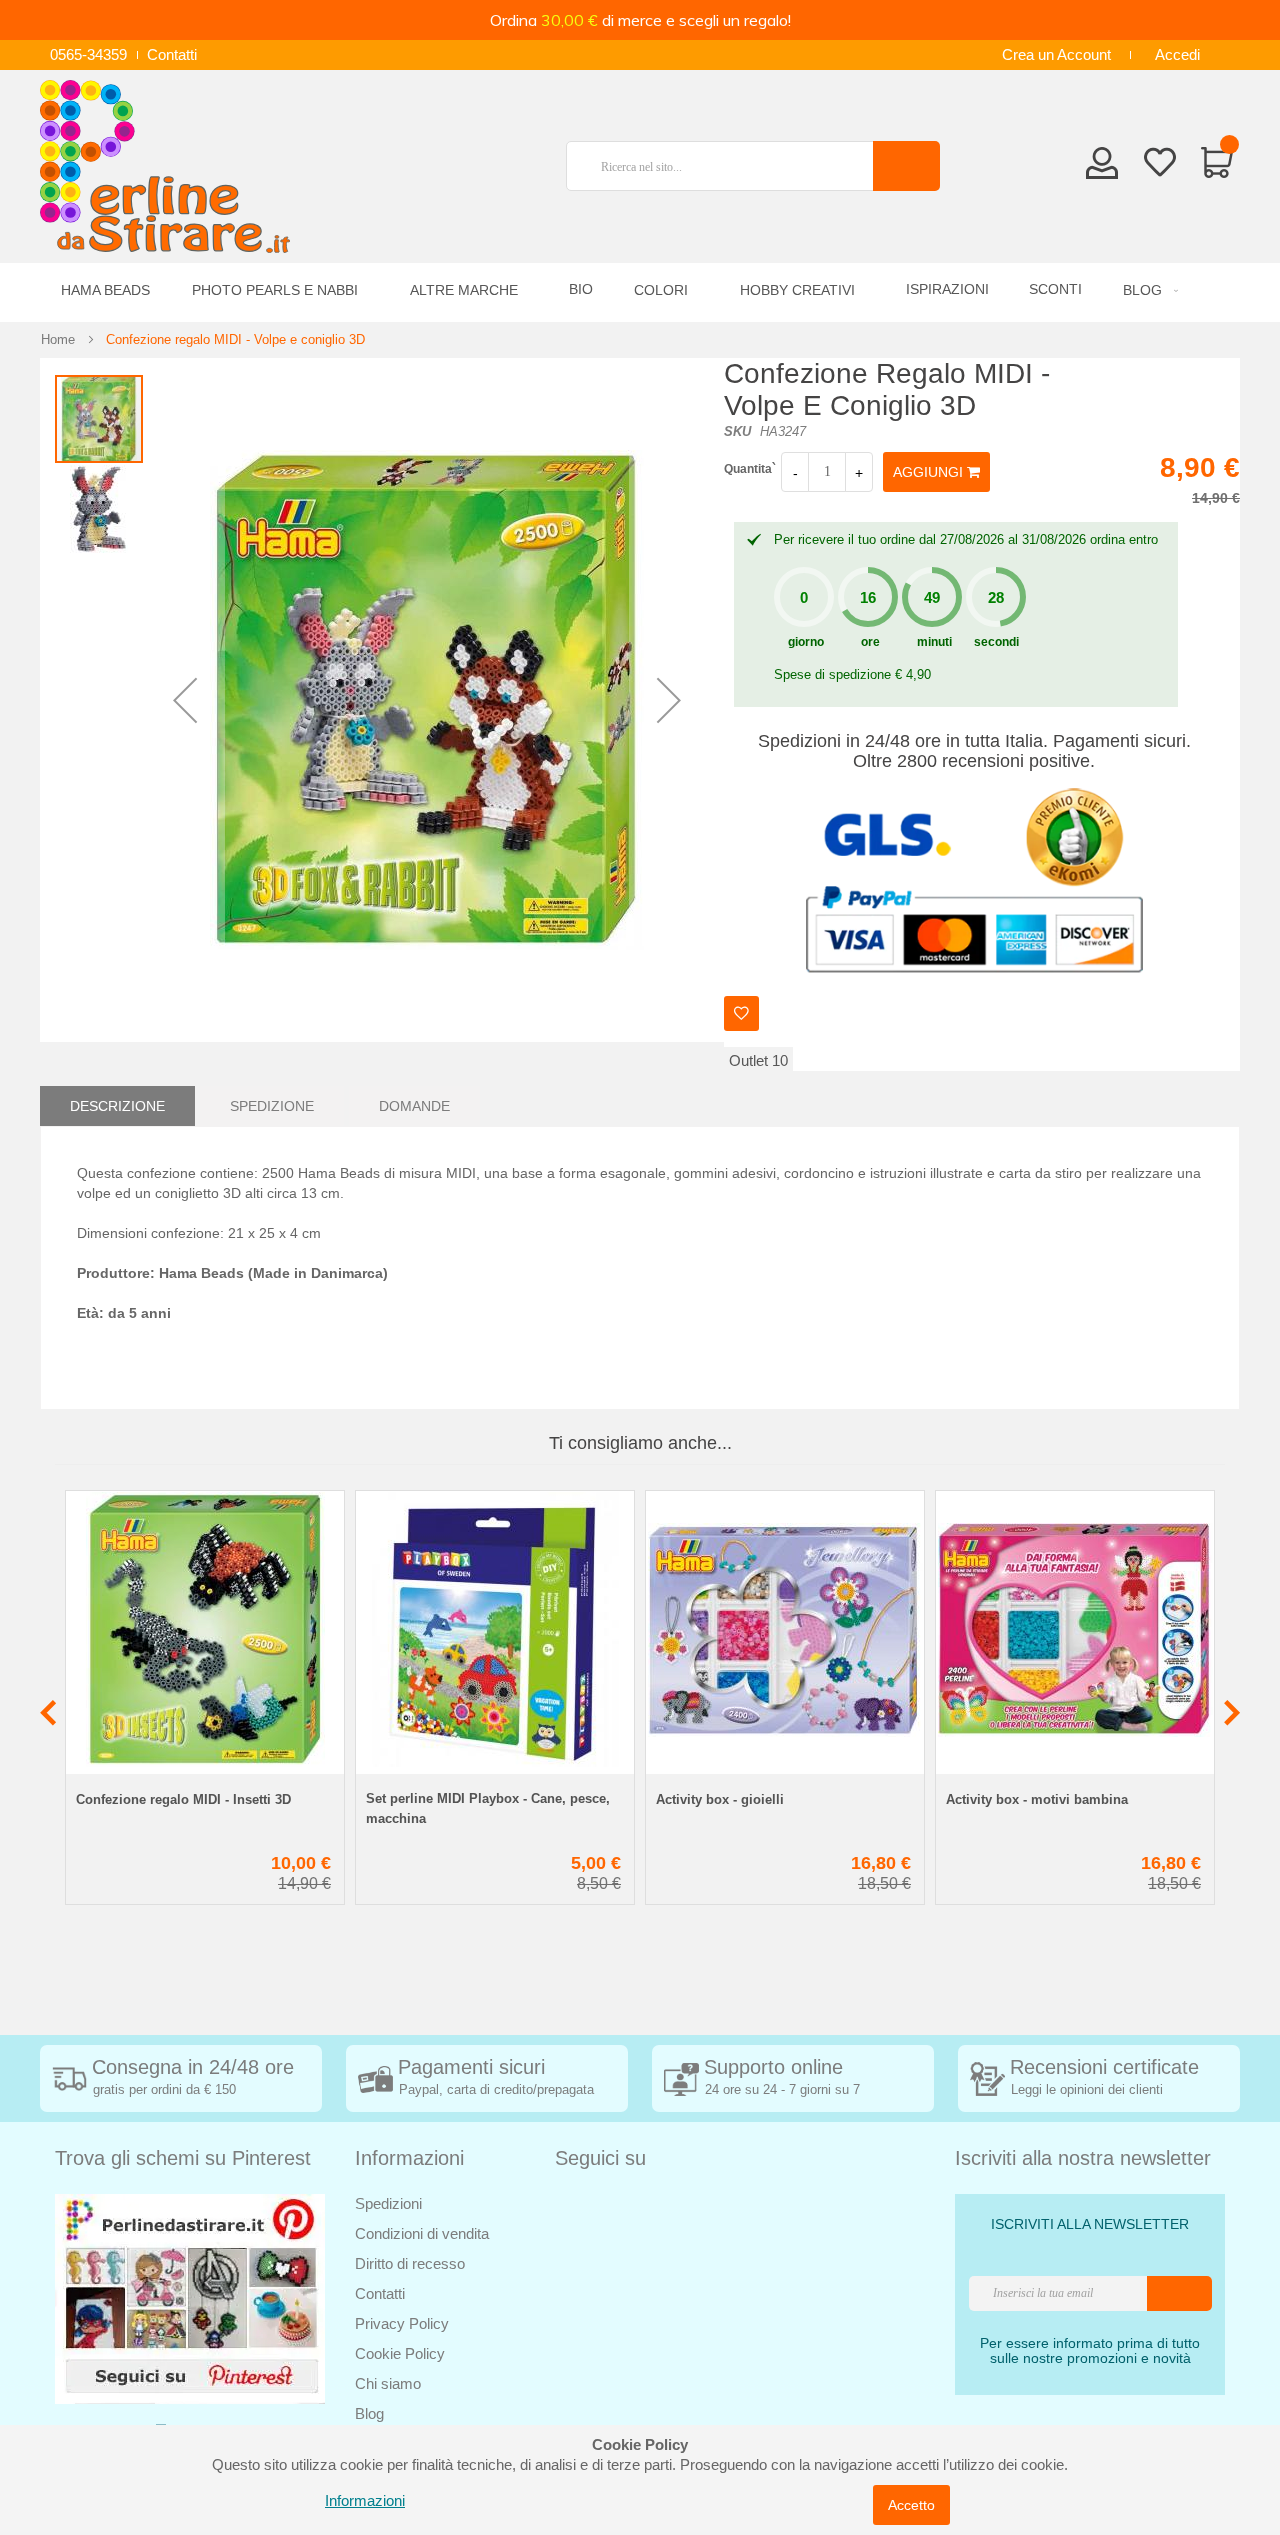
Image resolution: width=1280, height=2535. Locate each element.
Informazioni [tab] (409, 2158)
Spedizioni (388, 2203)
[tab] (117, 1106)
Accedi (1177, 54)
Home (58, 339)
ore (870, 642)
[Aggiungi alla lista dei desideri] (741, 1013)
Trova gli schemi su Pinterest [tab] (183, 2158)
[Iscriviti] (1179, 2293)
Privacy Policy (402, 2323)
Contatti (172, 54)
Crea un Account (1056, 54)
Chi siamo (388, 2383)
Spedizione (272, 1106)
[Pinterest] (190, 2297)
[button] (185, 700)
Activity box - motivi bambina (1037, 1799)
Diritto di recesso (410, 2263)
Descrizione (117, 1106)
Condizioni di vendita (422, 2233)
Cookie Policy (400, 2353)
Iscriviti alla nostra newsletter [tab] (1083, 2158)
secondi (996, 642)
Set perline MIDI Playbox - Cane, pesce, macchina (488, 1808)
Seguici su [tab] (600, 2158)
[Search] (906, 166)
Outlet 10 (758, 1060)
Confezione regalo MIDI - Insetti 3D (183, 1799)
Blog (369, 2413)
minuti (934, 642)
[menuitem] (1147, 290)
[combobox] (728, 166)
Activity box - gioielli (720, 1799)
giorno (806, 642)
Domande (414, 1106)
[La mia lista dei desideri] (1160, 166)
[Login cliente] (1102, 169)
